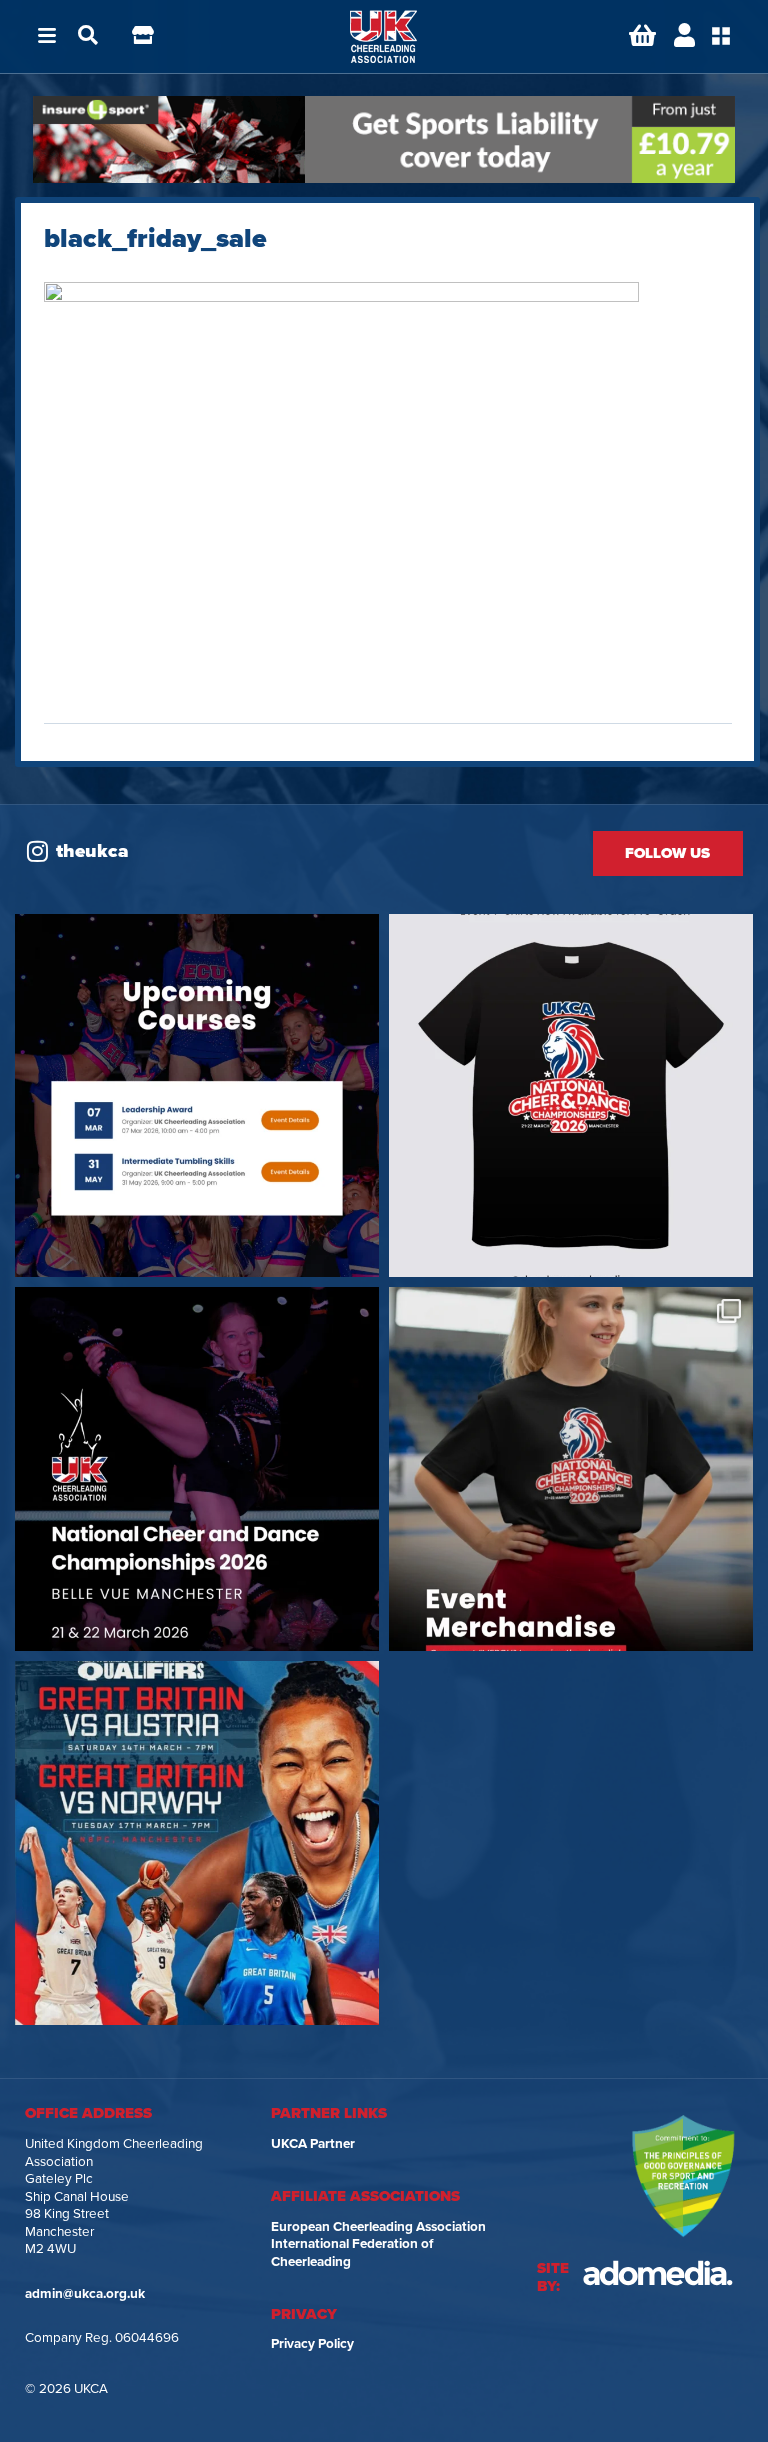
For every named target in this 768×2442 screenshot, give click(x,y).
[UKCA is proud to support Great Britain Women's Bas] (197, 1843)
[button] (47, 37)
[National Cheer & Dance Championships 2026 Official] (571, 1469)
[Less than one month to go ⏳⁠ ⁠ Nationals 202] (197, 1469)
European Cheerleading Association (378, 2227)
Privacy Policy (312, 2344)
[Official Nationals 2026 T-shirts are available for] (571, 1096)
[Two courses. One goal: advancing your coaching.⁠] (197, 1096)
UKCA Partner (313, 2144)
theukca (92, 851)
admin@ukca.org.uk (85, 2294)
